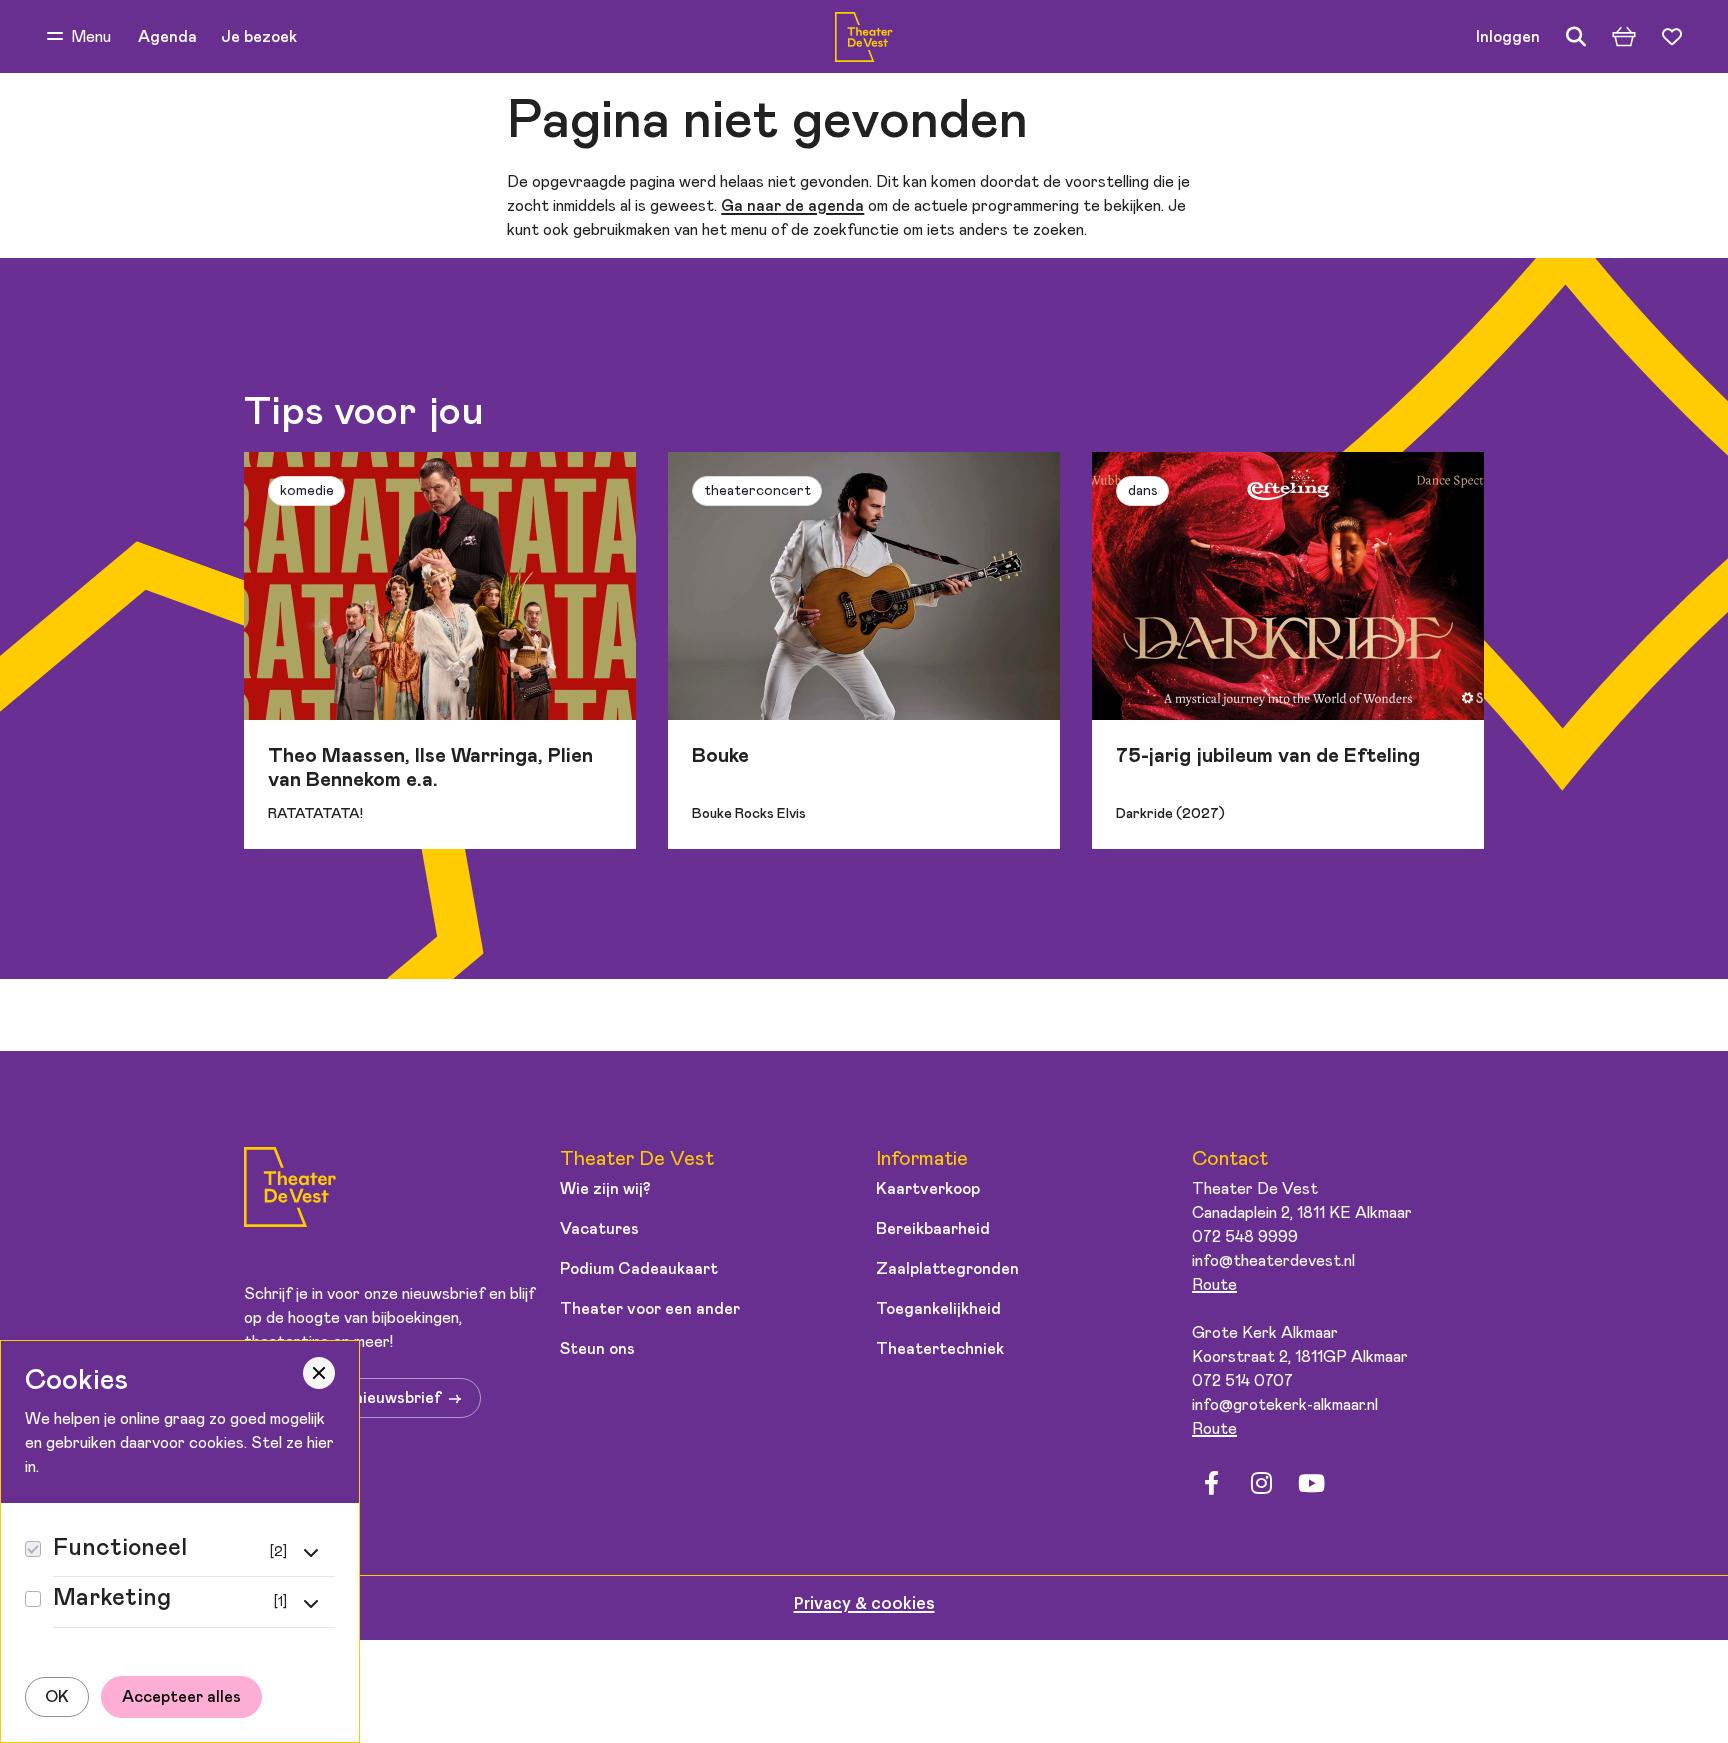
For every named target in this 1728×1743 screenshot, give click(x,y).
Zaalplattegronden (947, 1269)
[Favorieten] (1672, 37)
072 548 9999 (1245, 1237)
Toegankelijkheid (938, 1309)
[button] (79, 37)
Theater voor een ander (650, 1309)
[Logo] (290, 1190)
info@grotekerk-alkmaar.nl (1285, 1405)
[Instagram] (1261, 1484)
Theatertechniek (940, 1349)
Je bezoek (259, 37)
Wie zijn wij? (605, 1189)
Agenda (167, 37)
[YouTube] (1311, 1484)
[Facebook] (1211, 1484)
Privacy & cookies (864, 1604)
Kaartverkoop (928, 1189)
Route (1214, 1285)
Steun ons (597, 1349)
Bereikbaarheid (933, 1229)
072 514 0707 (1242, 1381)
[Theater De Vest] (863, 37)
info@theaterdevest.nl (1273, 1261)
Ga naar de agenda (792, 206)
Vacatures (599, 1229)
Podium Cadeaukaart (639, 1269)
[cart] (1624, 37)
